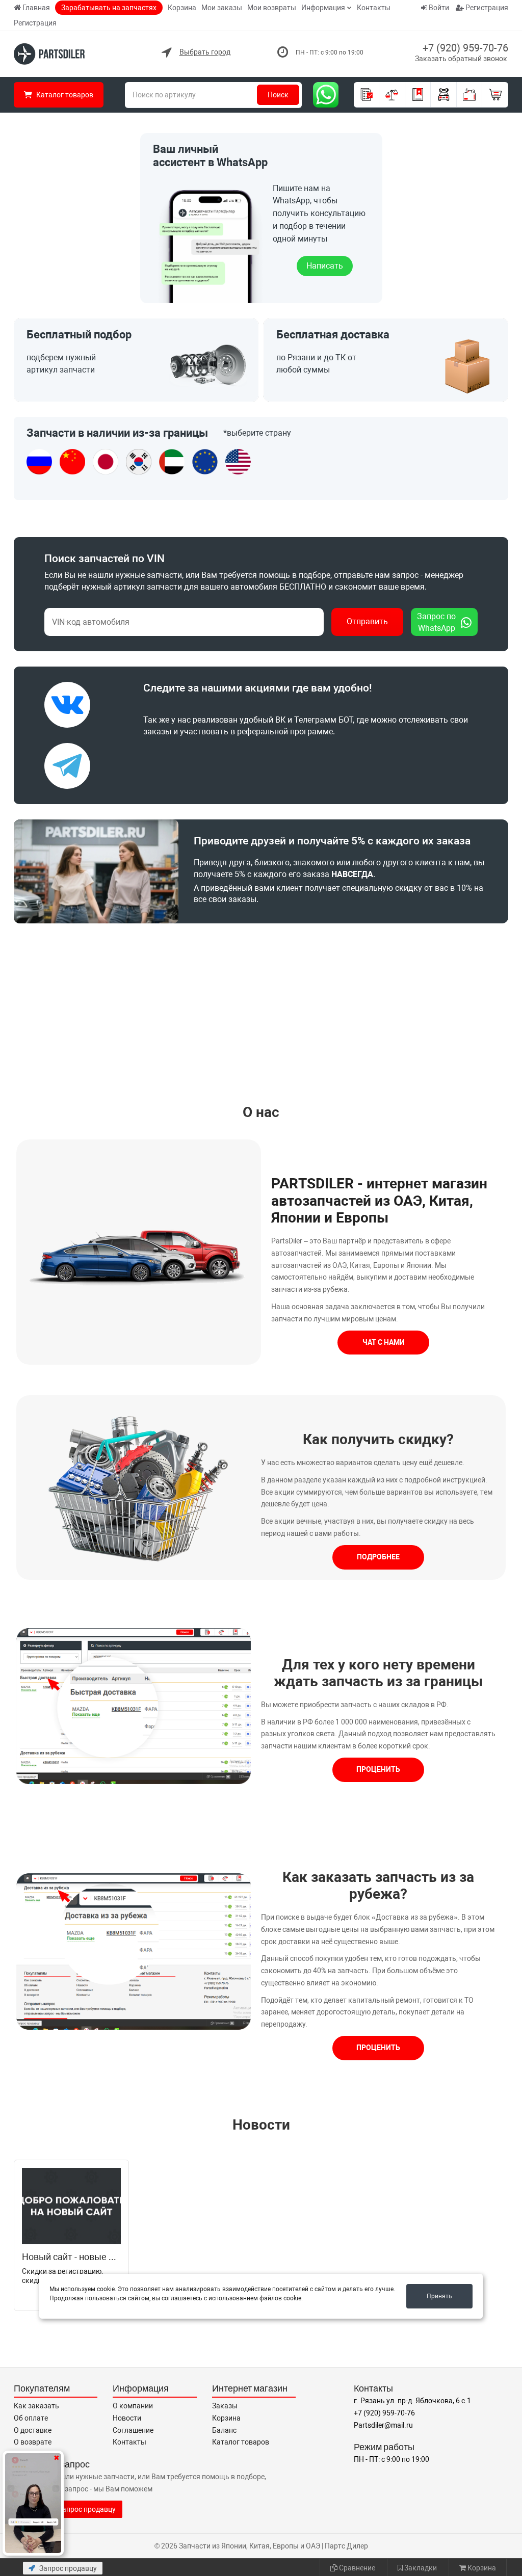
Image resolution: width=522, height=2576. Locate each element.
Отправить (367, 621)
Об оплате (31, 2418)
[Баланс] (470, 95)
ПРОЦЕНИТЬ (378, 1769)
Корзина (182, 8)
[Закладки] (418, 95)
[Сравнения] (392, 95)
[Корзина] (495, 95)
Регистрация (35, 23)
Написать (325, 266)
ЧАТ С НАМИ (384, 1342)
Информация (323, 8)
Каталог (64, 95)
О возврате (33, 2442)
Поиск (278, 95)
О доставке (33, 2430)
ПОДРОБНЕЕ (378, 1557)
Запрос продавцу (67, 2568)
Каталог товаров (241, 2442)
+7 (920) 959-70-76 (465, 48)
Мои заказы (222, 8)
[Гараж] (444, 95)
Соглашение (133, 2430)
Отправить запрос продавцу (68, 2509)
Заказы (225, 2406)
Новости (261, 2125)
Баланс (224, 2430)
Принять (439, 2296)
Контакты (374, 8)
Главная (36, 8)
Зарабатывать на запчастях (109, 8)
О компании (133, 2406)
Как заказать (36, 2406)
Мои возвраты (272, 8)
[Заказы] (367, 95)
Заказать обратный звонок (461, 59)
